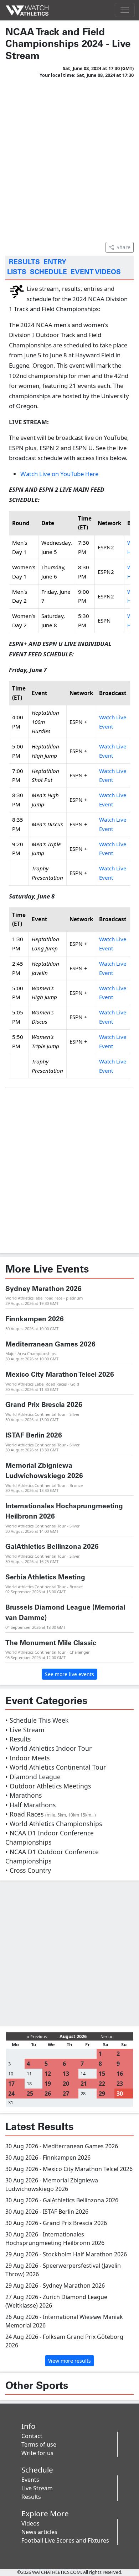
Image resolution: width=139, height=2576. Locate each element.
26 (48, 2094)
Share (123, 247)
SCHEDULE (48, 272)
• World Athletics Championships (54, 1824)
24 (11, 2094)
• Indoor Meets (27, 1758)
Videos (30, 2523)
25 (30, 2094)
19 (48, 2084)
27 (66, 2094)
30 (120, 2094)
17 (11, 2084)
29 (102, 2094)
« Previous (37, 2036)
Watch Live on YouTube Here (59, 474)
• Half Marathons (30, 1805)
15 (102, 2074)
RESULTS (24, 262)
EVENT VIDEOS (96, 272)
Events (30, 2480)
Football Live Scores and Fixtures (65, 2540)
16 (120, 2074)
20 (66, 2084)
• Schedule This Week (37, 1720)
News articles (39, 2532)
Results (31, 2497)
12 (48, 2074)
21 (84, 2084)
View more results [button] (69, 2361)
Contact (32, 2436)
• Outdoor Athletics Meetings (48, 1786)
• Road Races (51, 1814)
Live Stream (37, 2488)
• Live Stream (25, 1730)
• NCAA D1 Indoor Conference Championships (50, 1838)
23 (120, 2084)
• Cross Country (28, 1870)
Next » (106, 2036)
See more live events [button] (69, 1674)
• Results (18, 1739)
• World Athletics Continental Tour (56, 1767)
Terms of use (39, 2444)
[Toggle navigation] (125, 10)
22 (102, 2084)
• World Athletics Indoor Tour (48, 1748)
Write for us (37, 2453)
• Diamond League (33, 1777)
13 (66, 2074)
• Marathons (24, 1795)
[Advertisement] (69, 159)
